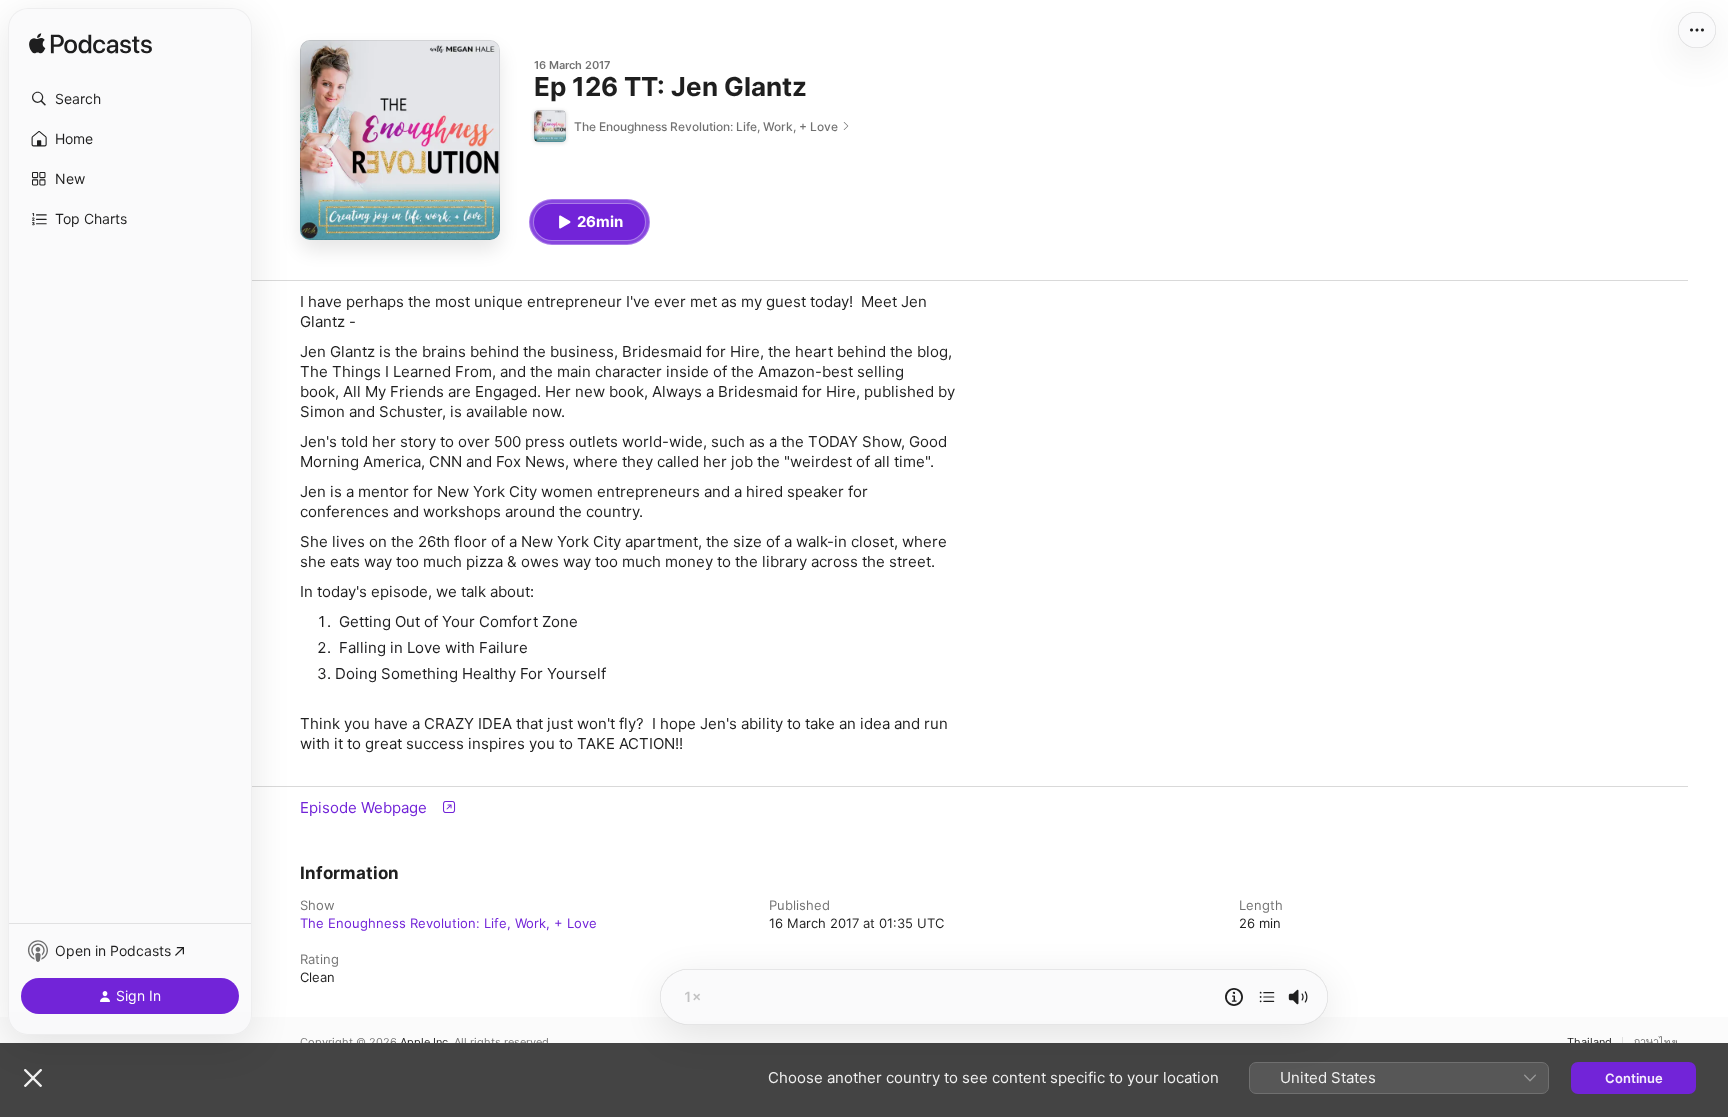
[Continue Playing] (1267, 997)
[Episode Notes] (1234, 997)
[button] (130, 99)
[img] (90, 45)
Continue (1634, 1078)
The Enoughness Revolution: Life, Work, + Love (448, 923)
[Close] (33, 1078)
